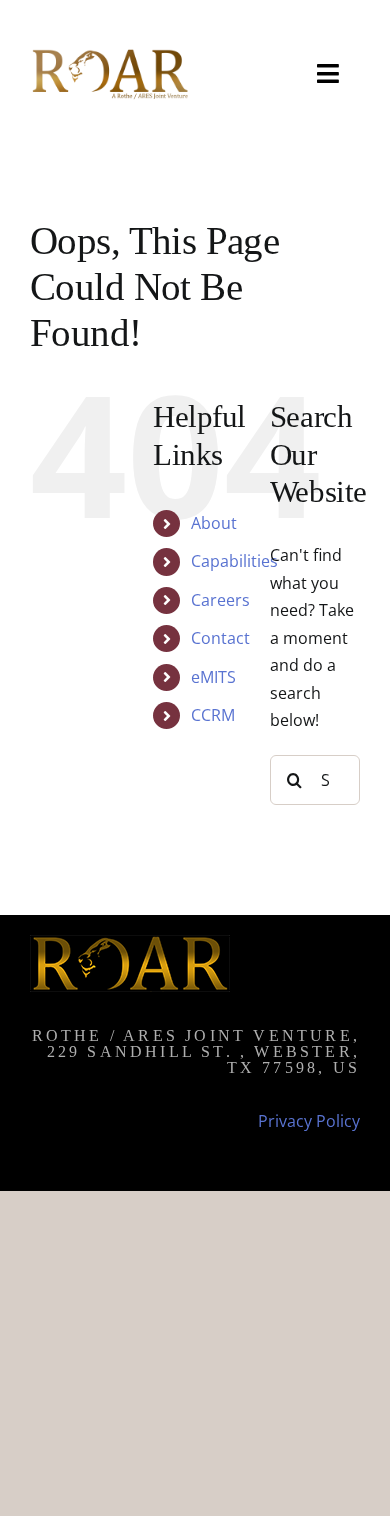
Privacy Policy (309, 1121)
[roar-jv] (109, 53)
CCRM (213, 715)
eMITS (213, 677)
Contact (220, 638)
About (214, 523)
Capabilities (234, 561)
